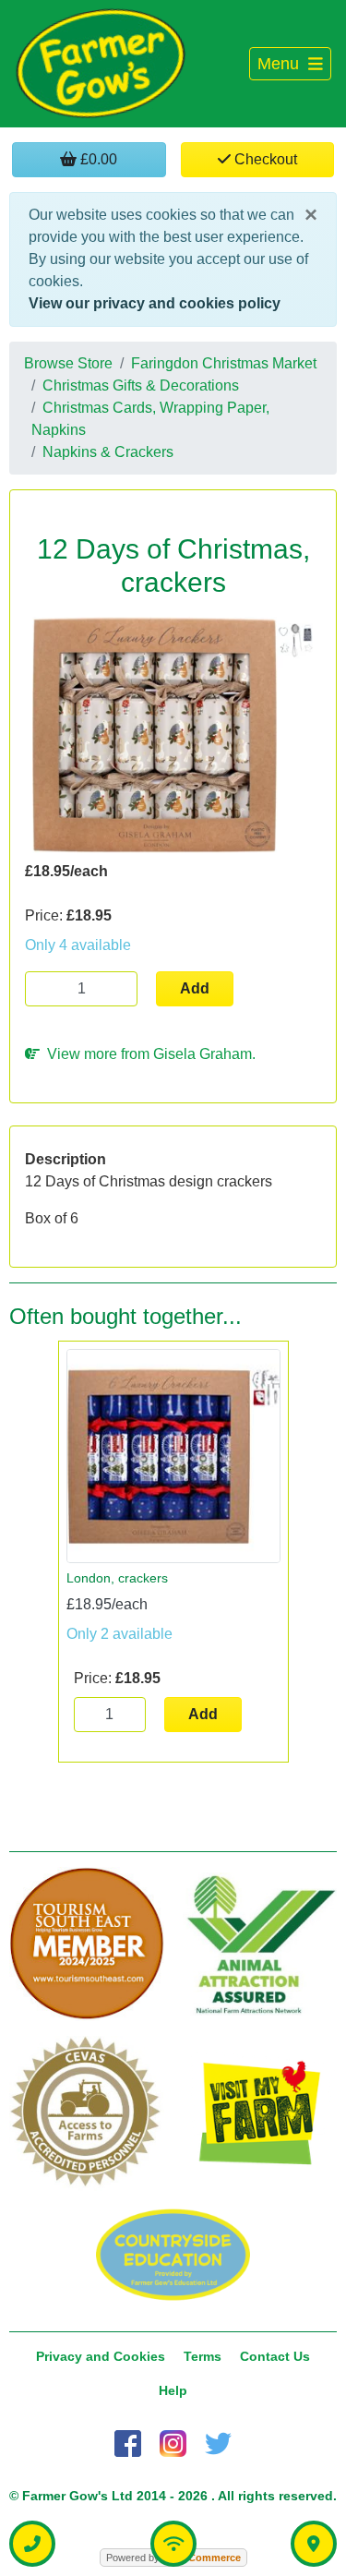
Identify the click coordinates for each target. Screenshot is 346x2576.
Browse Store (68, 363)
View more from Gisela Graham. (148, 1054)
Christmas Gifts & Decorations (141, 385)
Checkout (264, 159)
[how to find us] (314, 2544)
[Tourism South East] (87, 1944)
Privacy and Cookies (101, 2356)
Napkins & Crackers (108, 452)
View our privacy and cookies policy (155, 303)
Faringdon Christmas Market (224, 363)
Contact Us (275, 2356)
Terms (203, 2356)
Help (173, 2390)
